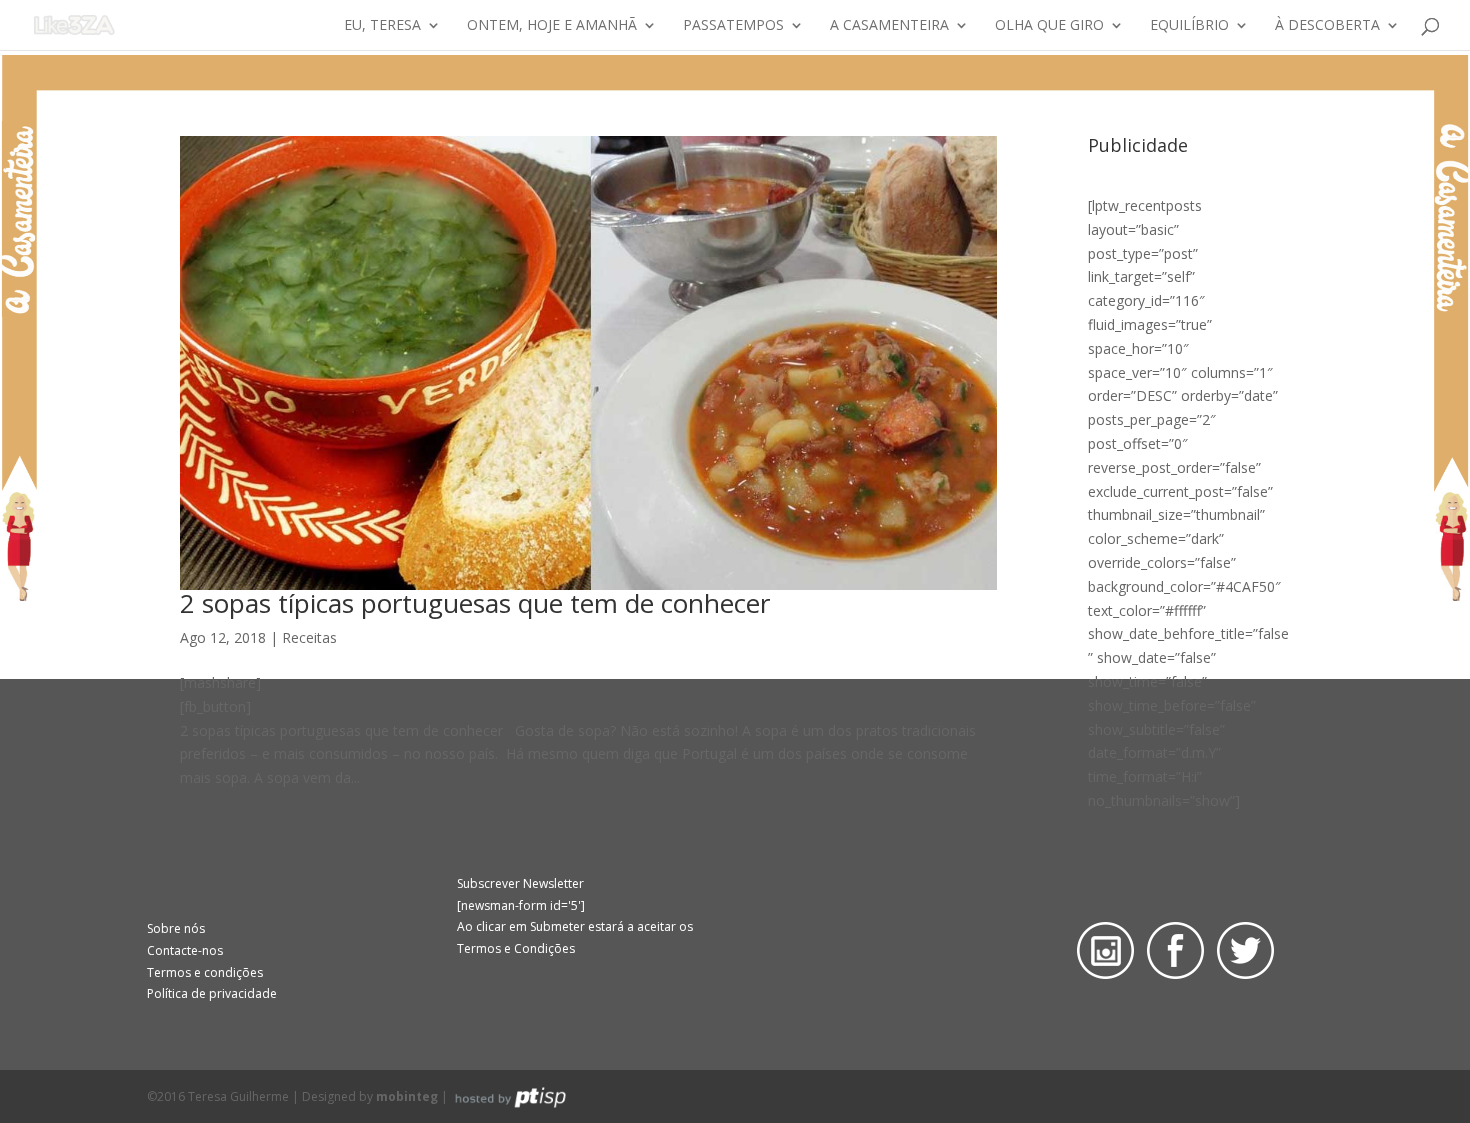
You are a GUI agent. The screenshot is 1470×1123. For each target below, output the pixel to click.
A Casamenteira (889, 26)
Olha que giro (1049, 26)
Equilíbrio (1189, 26)
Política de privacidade (212, 993)
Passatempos (733, 26)
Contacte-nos (185, 950)
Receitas (309, 637)
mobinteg (407, 1096)
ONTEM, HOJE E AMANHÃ (552, 26)
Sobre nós (176, 928)
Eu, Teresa (382, 26)
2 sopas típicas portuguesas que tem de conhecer (475, 603)
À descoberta (1327, 26)
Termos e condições (205, 972)
